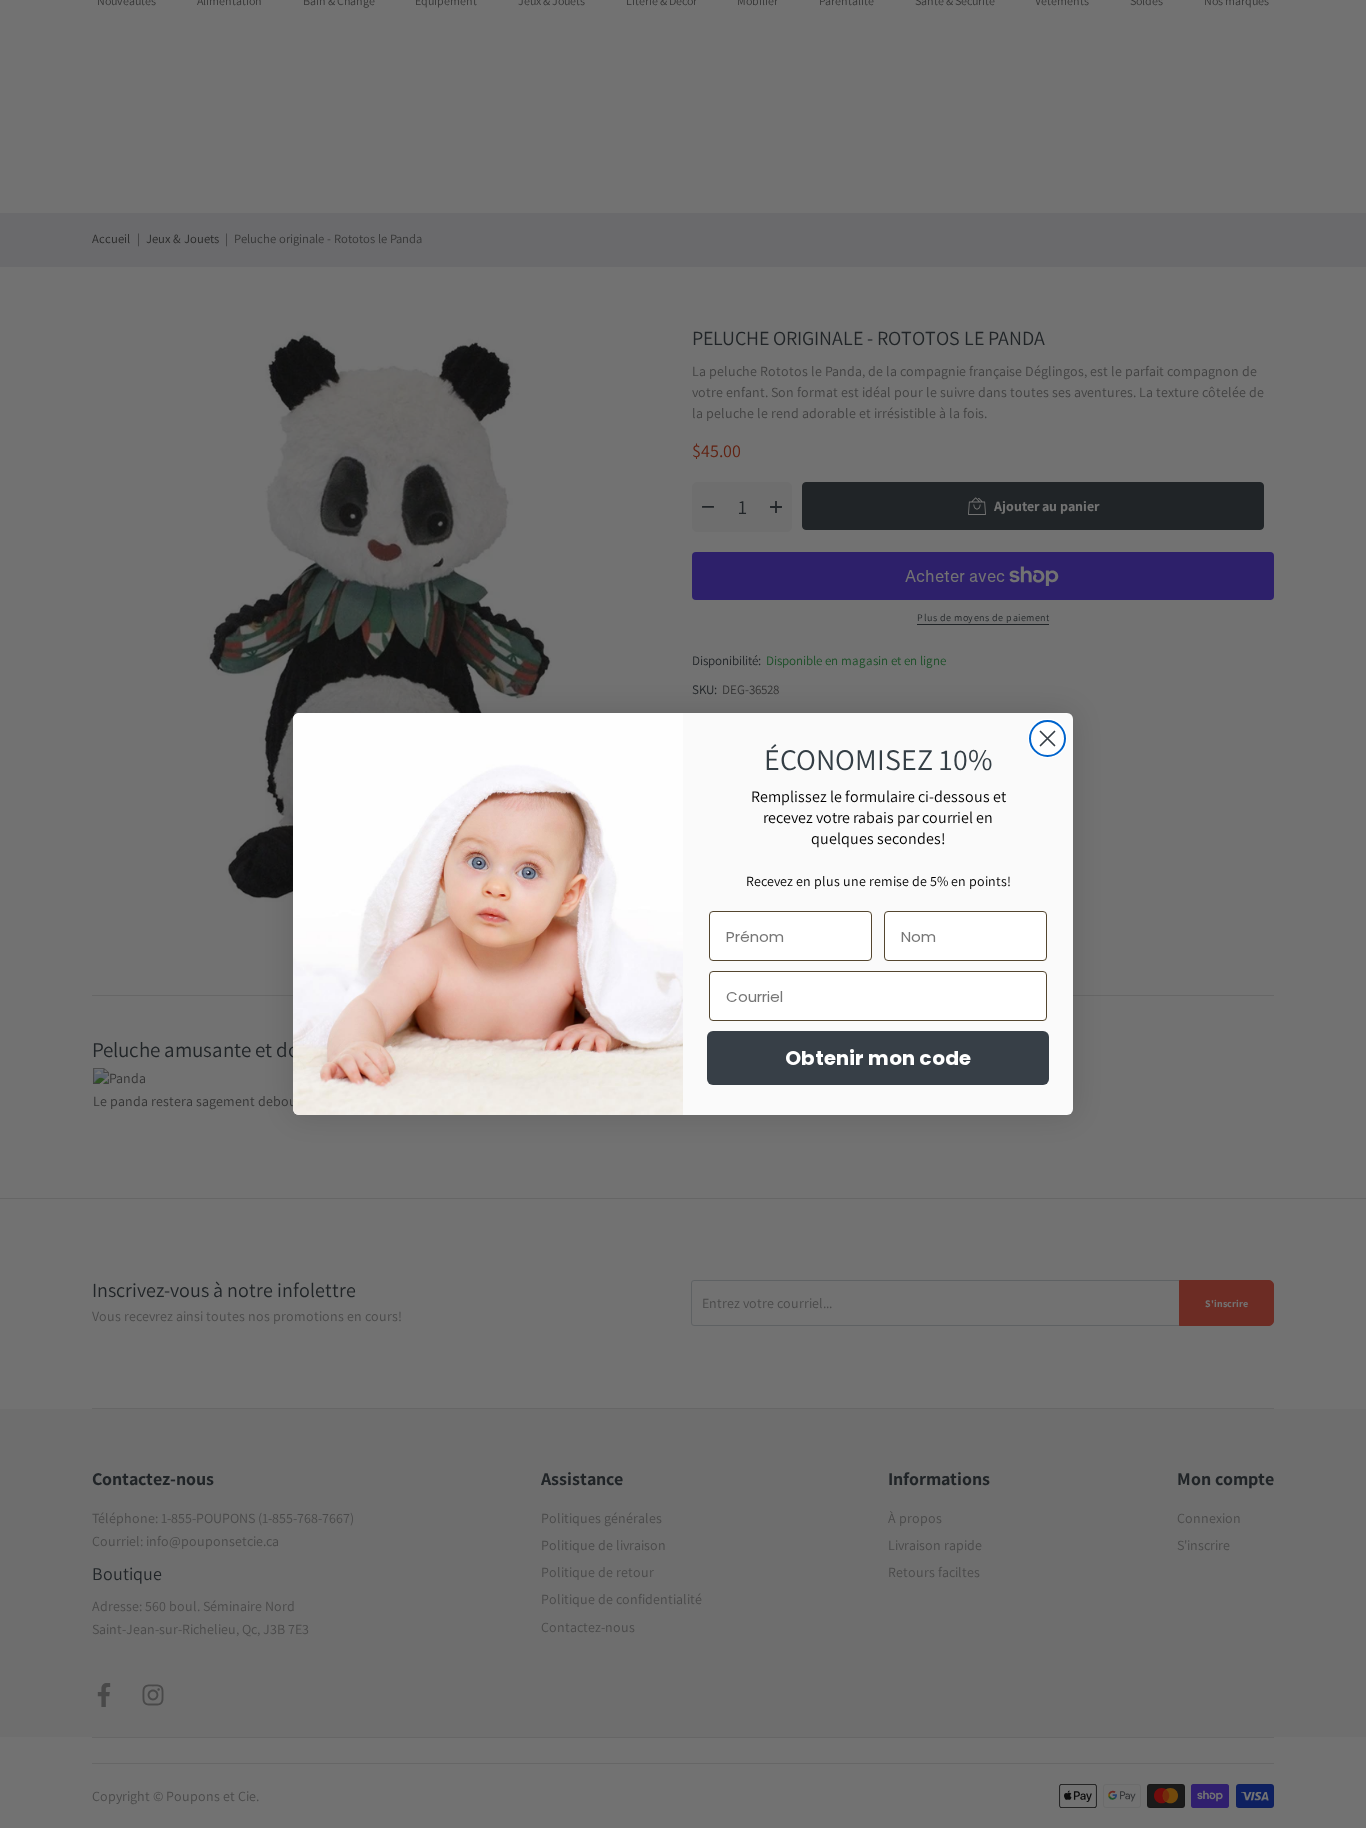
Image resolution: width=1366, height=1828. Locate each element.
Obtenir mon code (878, 1058)
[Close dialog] (1047, 738)
